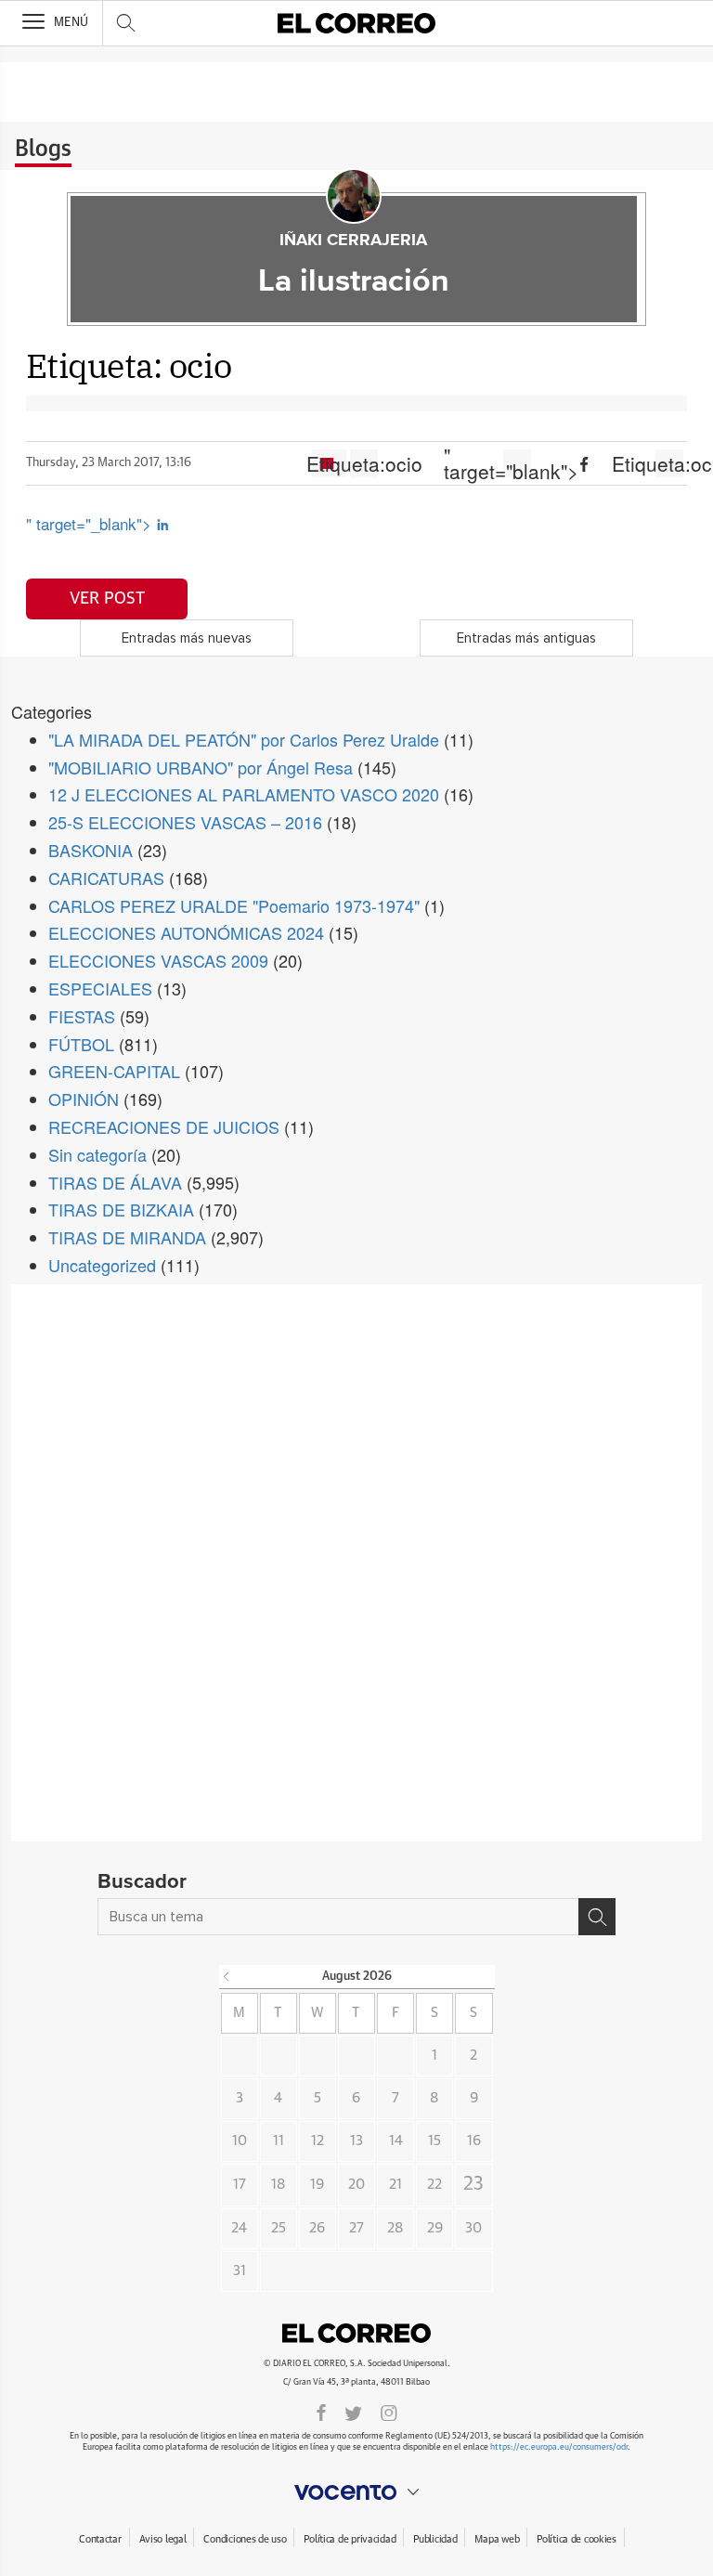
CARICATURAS (106, 878)
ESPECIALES (100, 988)
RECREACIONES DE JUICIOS (164, 1126)
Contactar (100, 2539)
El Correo (356, 2334)
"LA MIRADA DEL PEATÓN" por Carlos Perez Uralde (244, 739)
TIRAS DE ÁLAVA (115, 1182)
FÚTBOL (81, 1044)
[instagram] (389, 2412)
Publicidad (435, 2539)
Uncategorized (102, 1265)
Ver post (107, 599)
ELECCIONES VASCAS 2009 (158, 960)
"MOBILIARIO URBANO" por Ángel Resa (201, 767)
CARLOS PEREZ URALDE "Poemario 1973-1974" (234, 905)
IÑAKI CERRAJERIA (353, 241)
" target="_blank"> (91, 523)
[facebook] (321, 2412)
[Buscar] (597, 1917)
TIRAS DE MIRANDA (127, 1237)
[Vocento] (356, 2492)
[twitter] (353, 2412)
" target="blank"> (517, 463)
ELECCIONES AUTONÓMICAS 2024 (186, 932)
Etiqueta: (364, 463)
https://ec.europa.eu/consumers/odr (559, 2447)
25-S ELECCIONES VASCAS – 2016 (185, 822)
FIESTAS (82, 1016)
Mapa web (497, 2539)
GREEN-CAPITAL (114, 1071)
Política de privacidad (350, 2539)
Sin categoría (97, 1154)
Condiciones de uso (245, 2539)
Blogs (43, 150)
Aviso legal (163, 2539)
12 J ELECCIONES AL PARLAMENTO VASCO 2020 (244, 794)
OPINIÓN (84, 1099)
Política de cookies (577, 2539)
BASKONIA (91, 850)
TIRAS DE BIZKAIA (121, 1209)
